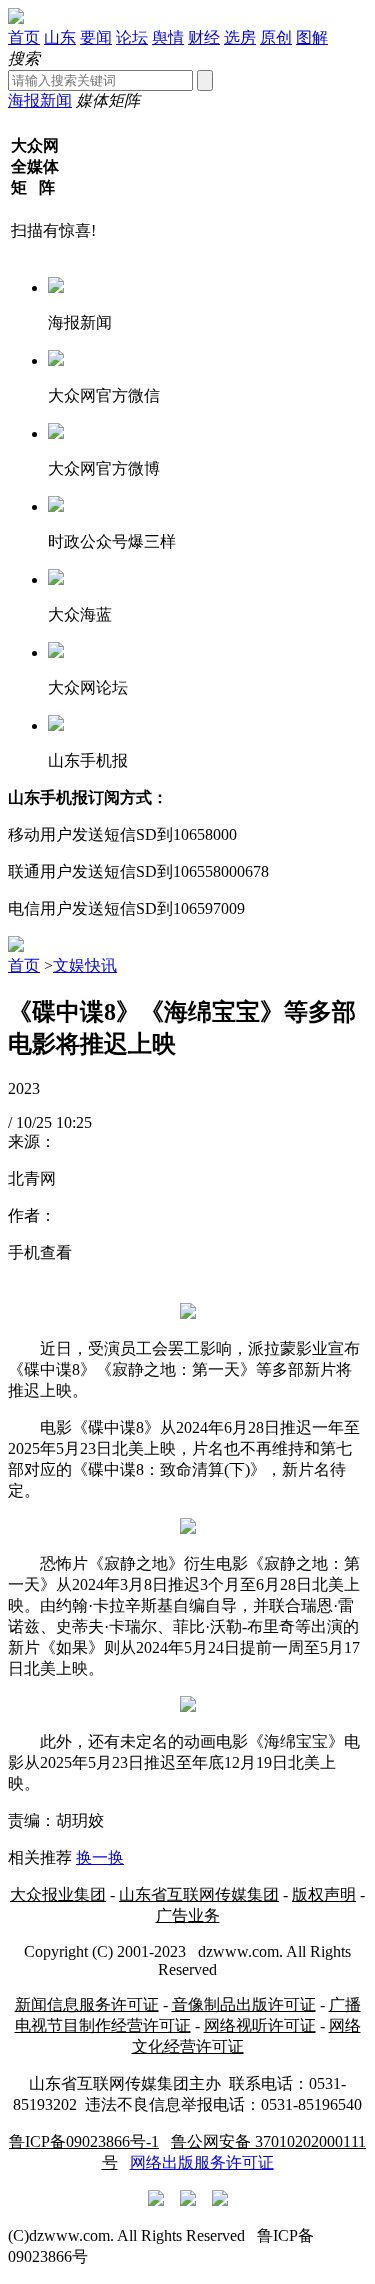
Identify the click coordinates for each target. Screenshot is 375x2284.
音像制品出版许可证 (244, 2004)
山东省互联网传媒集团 (199, 1894)
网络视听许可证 (260, 2025)
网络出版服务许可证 (202, 2162)
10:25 (74, 1122)
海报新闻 (40, 100)
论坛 (132, 37)
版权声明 (324, 1894)
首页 (24, 37)
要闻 (96, 37)
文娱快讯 (85, 965)
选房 (240, 37)
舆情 (168, 37)
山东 (60, 37)
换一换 (100, 1857)
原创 (276, 37)
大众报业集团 (58, 1894)
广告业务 (188, 1915)
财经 (204, 37)
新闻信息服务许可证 (87, 2004)
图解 (312, 37)
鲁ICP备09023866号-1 (84, 2141)
